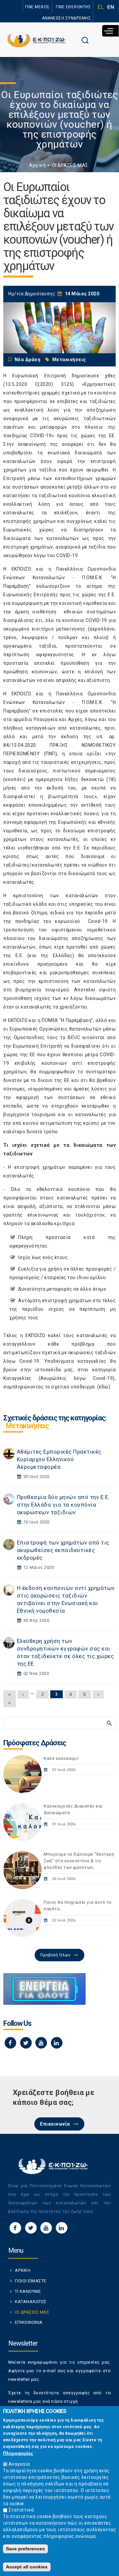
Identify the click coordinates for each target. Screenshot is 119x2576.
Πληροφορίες (18, 2453)
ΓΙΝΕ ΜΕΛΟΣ (38, 7)
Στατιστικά (21, 2510)
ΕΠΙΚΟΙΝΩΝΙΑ (29, 2322)
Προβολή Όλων (55, 1955)
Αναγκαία (19, 2464)
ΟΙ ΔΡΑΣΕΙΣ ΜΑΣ (70, 165)
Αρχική (37, 165)
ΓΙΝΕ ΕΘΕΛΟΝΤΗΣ (73, 7)
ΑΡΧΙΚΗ (23, 2270)
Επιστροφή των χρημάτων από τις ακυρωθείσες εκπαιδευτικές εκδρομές (63, 1550)
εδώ (104, 1387)
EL (101, 7)
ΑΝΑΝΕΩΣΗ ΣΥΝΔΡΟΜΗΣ (66, 18)
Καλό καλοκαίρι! (61, 1758)
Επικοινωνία (55, 2124)
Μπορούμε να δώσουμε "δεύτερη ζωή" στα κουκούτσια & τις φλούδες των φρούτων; (79, 1861)
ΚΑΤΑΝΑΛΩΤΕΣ (31, 2302)
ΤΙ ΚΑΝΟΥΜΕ (28, 2291)
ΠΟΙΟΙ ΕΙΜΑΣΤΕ (31, 2281)
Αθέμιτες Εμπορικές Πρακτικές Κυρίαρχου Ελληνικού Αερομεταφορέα (59, 1459)
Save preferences (25, 2549)
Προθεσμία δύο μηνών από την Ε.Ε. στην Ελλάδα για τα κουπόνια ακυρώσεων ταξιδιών (63, 1505)
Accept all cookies (27, 2567)
